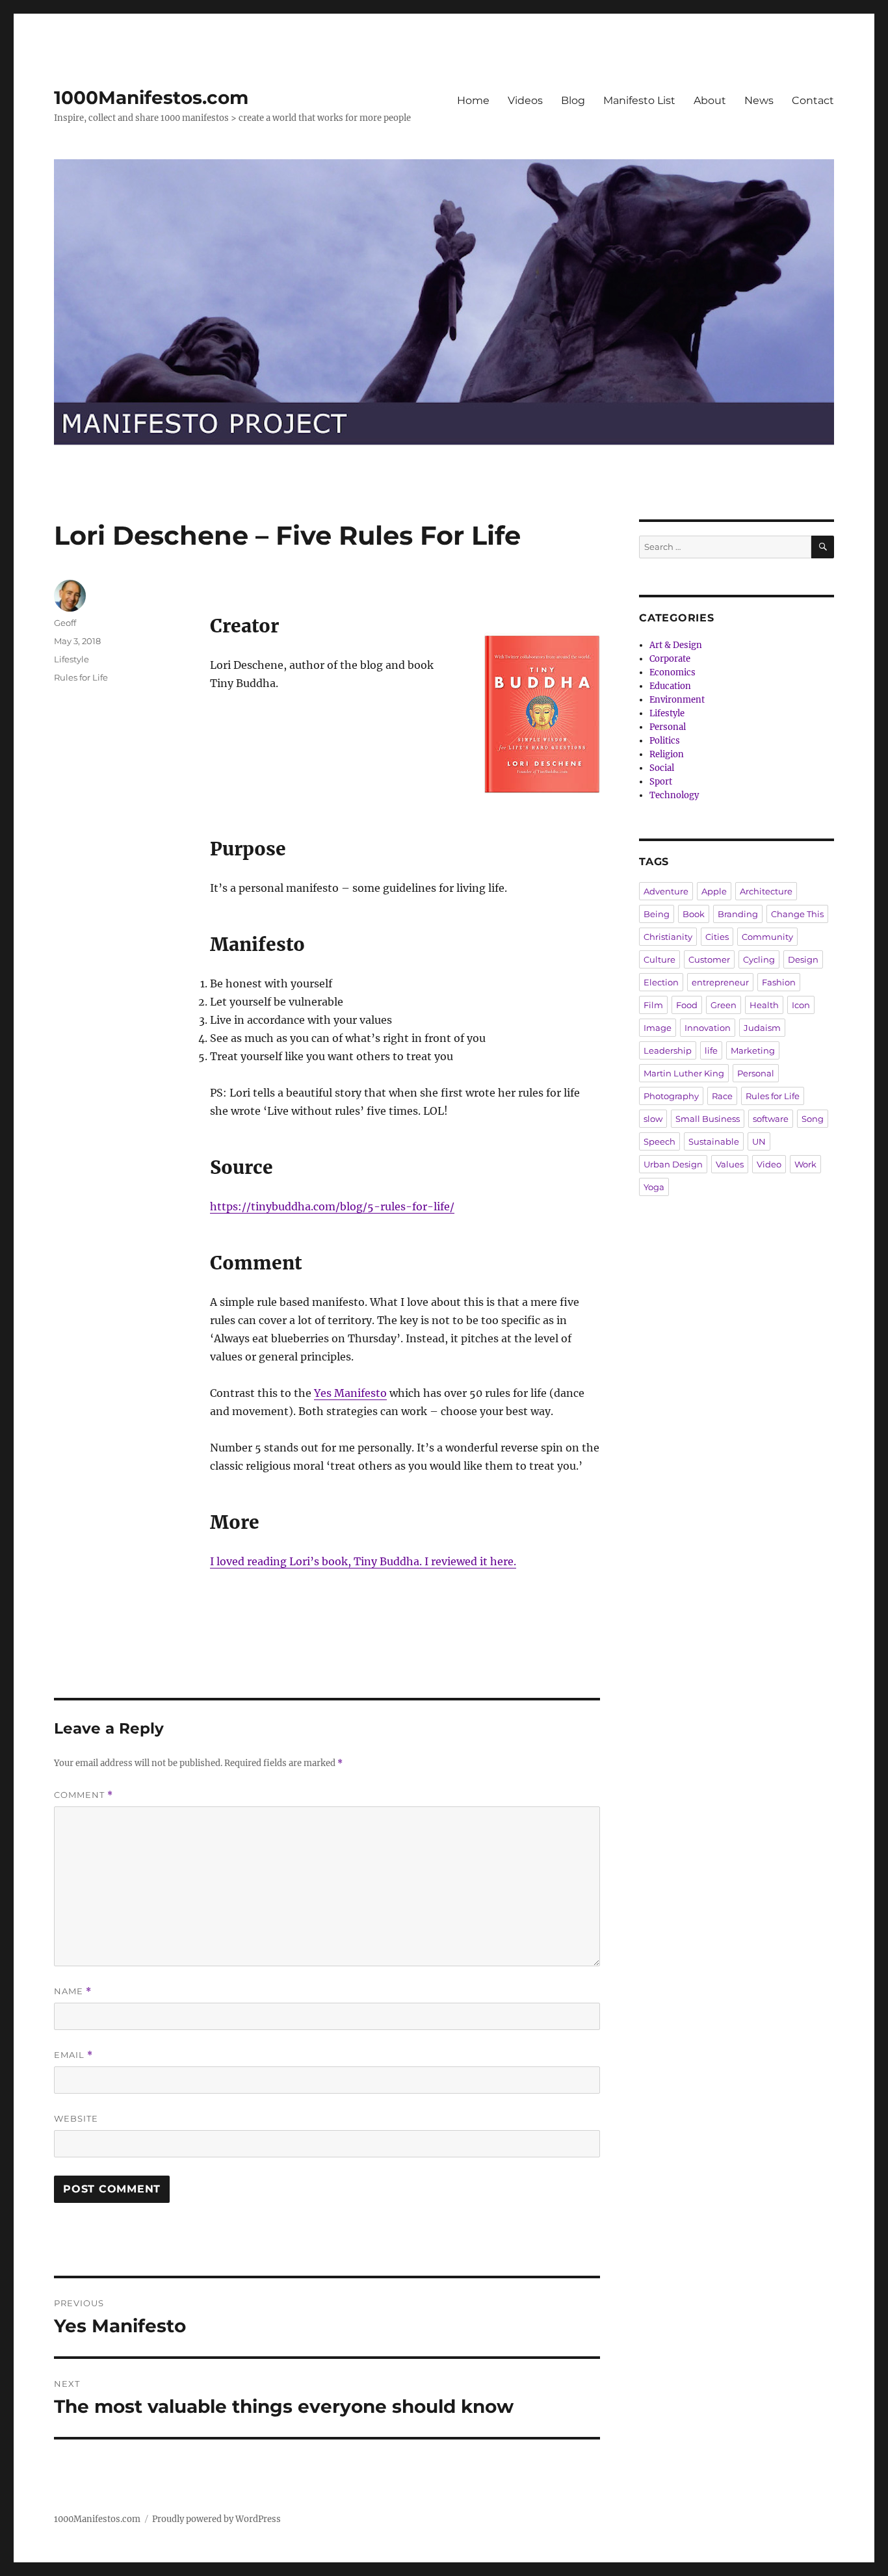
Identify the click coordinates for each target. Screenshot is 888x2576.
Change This (797, 914)
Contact (813, 100)
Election (661, 982)
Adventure (666, 891)
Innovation (708, 1028)
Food (687, 1005)
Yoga (654, 1187)
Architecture (766, 891)
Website (76, 2118)
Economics (673, 672)
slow (653, 1119)
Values (730, 1164)
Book (694, 914)
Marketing (753, 1050)
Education (670, 686)
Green (724, 1005)
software (771, 1119)
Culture (659, 959)
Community (767, 937)
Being (657, 914)
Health (764, 1005)
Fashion (779, 982)
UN (759, 1141)
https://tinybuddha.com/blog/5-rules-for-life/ (332, 1206)
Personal (668, 727)
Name (73, 1991)
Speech (659, 1141)
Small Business (708, 1119)
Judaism (762, 1028)
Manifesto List (639, 100)
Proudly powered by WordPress (216, 2519)
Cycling (759, 959)
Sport (661, 782)
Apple (714, 891)
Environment (677, 700)
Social (662, 768)
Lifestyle (72, 659)
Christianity (668, 937)
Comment (84, 1795)
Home (473, 100)
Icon (801, 1005)
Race (722, 1096)
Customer (709, 959)
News (759, 100)
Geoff (65, 623)
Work (805, 1164)
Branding (738, 914)
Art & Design (676, 645)
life (711, 1050)
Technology (674, 795)
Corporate (670, 659)
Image (658, 1028)
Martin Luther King (684, 1073)
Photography (671, 1096)
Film (653, 1005)
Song (813, 1119)
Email (73, 2055)
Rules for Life (81, 677)
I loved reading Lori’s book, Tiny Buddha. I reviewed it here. (363, 1561)
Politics (665, 741)
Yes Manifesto (350, 1393)
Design (803, 959)
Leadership (668, 1050)
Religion (667, 754)
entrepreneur (720, 982)
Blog (573, 100)
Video (769, 1164)
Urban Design (673, 1164)
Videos (525, 100)
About (710, 100)
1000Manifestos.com (151, 98)
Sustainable (714, 1141)
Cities (717, 937)
